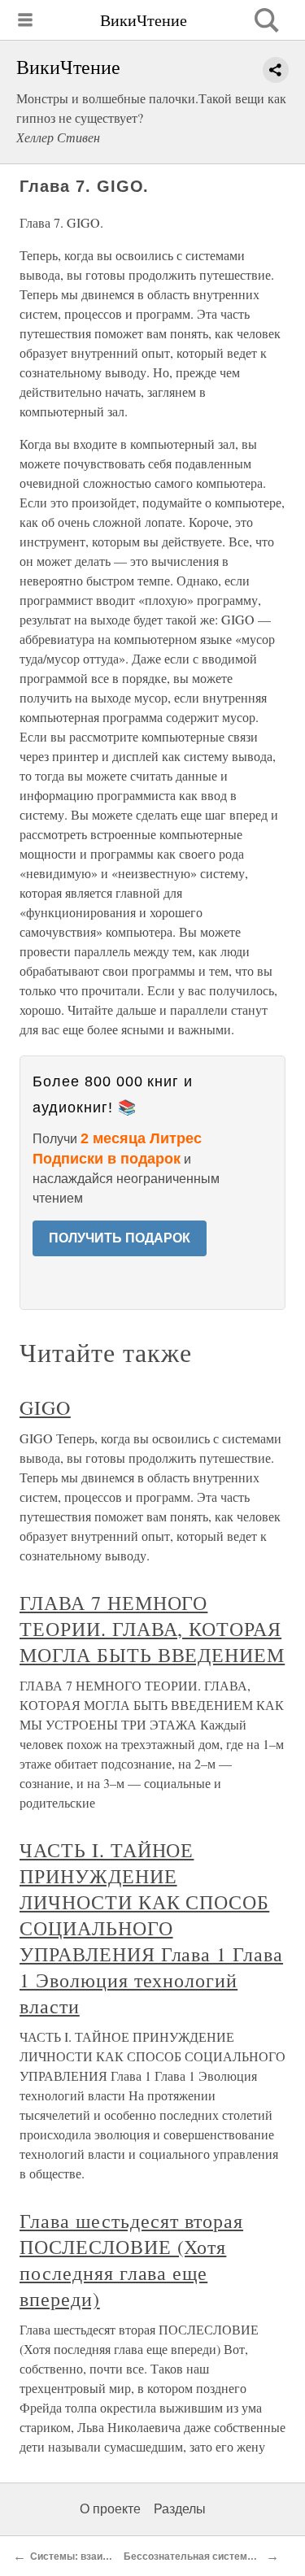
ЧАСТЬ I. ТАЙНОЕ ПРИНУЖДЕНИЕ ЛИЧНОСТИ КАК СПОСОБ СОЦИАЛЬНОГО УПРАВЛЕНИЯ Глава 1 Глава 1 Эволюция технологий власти (151, 1928)
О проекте (110, 2509)
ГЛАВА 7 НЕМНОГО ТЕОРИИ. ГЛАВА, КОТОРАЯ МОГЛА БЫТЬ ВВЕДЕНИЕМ (152, 1629)
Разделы (180, 2509)
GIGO (45, 1408)
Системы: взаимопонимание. (100, 2556)
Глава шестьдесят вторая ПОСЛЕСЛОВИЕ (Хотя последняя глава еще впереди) (131, 2260)
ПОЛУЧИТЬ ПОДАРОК (120, 1238)
